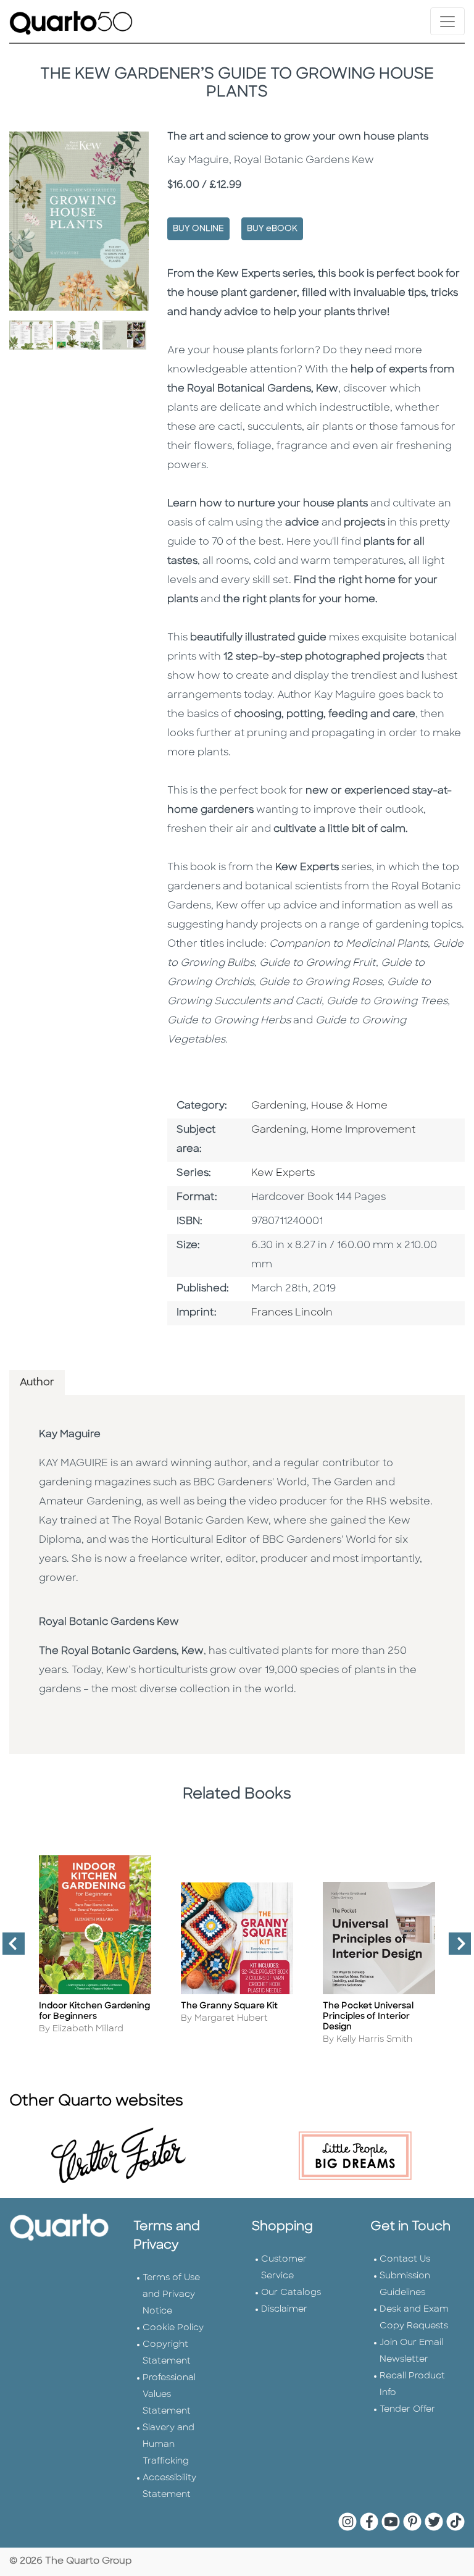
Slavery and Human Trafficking (168, 2445)
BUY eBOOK (272, 229)
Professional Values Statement (169, 2395)
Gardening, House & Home (319, 1106)
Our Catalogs (291, 2293)
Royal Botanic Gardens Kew (109, 1622)
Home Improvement (363, 1130)
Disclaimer (284, 2310)
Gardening (279, 1130)
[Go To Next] (455, 1949)
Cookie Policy (173, 2328)
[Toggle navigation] (447, 21)
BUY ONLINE (198, 229)
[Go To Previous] (9, 1949)
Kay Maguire (70, 1435)
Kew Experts (283, 1173)
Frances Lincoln (292, 1313)
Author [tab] (37, 1383)
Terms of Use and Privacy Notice (171, 2295)
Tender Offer (407, 2410)
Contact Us (405, 2259)
